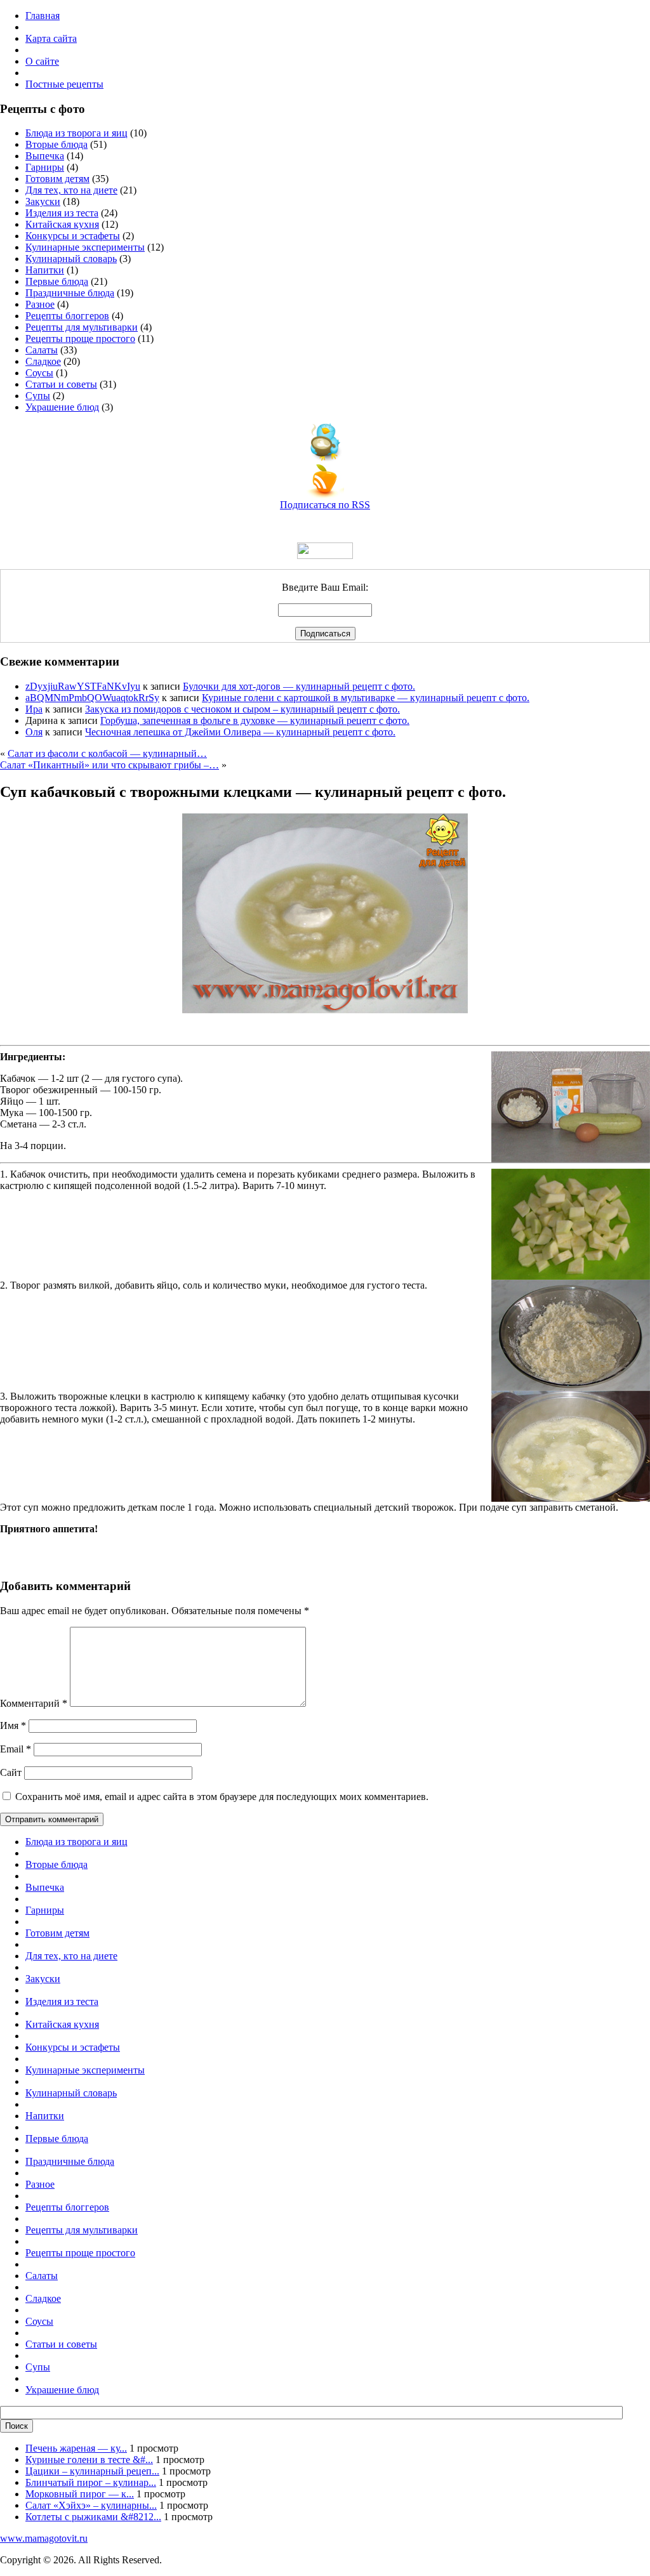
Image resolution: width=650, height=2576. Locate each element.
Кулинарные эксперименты (85, 247)
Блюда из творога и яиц (76, 133)
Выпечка (45, 156)
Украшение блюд (62, 407)
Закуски (43, 201)
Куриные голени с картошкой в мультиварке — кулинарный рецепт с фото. (366, 698)
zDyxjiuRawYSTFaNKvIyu (83, 686)
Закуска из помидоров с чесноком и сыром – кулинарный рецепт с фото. (242, 709)
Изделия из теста (62, 213)
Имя (13, 1725)
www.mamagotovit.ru (44, 2538)
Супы (38, 396)
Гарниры (45, 167)
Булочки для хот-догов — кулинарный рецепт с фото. (299, 686)
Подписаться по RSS (325, 505)
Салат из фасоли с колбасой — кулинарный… (107, 753)
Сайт (11, 1772)
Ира (34, 709)
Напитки (45, 270)
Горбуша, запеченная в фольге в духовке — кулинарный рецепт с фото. (255, 720)
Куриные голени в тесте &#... (89, 2460)
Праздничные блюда (70, 293)
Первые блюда (57, 281)
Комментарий (34, 1703)
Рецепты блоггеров (67, 316)
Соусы (39, 373)
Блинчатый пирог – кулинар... (91, 2482)
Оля (34, 732)
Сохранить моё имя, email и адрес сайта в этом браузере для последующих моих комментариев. (222, 1797)
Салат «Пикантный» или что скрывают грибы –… (109, 765)
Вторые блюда (56, 144)
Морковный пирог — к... (80, 2494)
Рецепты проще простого (80, 338)
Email (16, 1749)
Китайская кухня (62, 224)
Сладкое (43, 361)
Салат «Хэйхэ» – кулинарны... (91, 2505)
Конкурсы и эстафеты (73, 236)
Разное (40, 304)
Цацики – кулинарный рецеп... (92, 2471)
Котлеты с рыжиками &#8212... (93, 2517)
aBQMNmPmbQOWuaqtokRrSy (92, 698)
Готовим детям (57, 179)
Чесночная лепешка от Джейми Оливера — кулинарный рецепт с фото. (240, 732)
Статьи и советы (61, 384)
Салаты (42, 350)
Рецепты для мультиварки (82, 327)
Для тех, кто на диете (71, 190)
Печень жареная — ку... (76, 2448)
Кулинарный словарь (71, 259)
